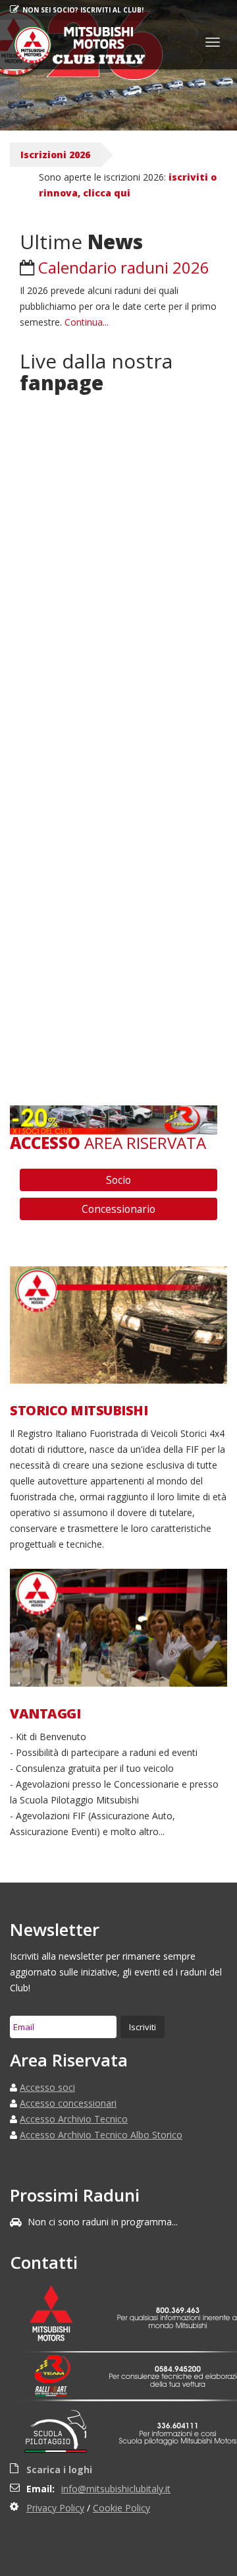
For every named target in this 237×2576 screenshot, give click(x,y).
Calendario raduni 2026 (124, 267)
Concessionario (118, 1209)
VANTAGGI (45, 1714)
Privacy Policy (55, 2508)
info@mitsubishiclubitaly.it (116, 2489)
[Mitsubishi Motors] (59, 2315)
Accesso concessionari (68, 2103)
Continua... (87, 322)
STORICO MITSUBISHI (79, 1411)
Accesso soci (47, 2087)
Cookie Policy (121, 2508)
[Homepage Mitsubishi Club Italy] (75, 44)
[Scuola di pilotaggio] (59, 2434)
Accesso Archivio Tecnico (74, 2119)
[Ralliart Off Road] (59, 2391)
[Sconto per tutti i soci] (114, 1119)
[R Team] (59, 2369)
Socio (118, 1180)
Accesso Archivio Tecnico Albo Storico (101, 2135)
